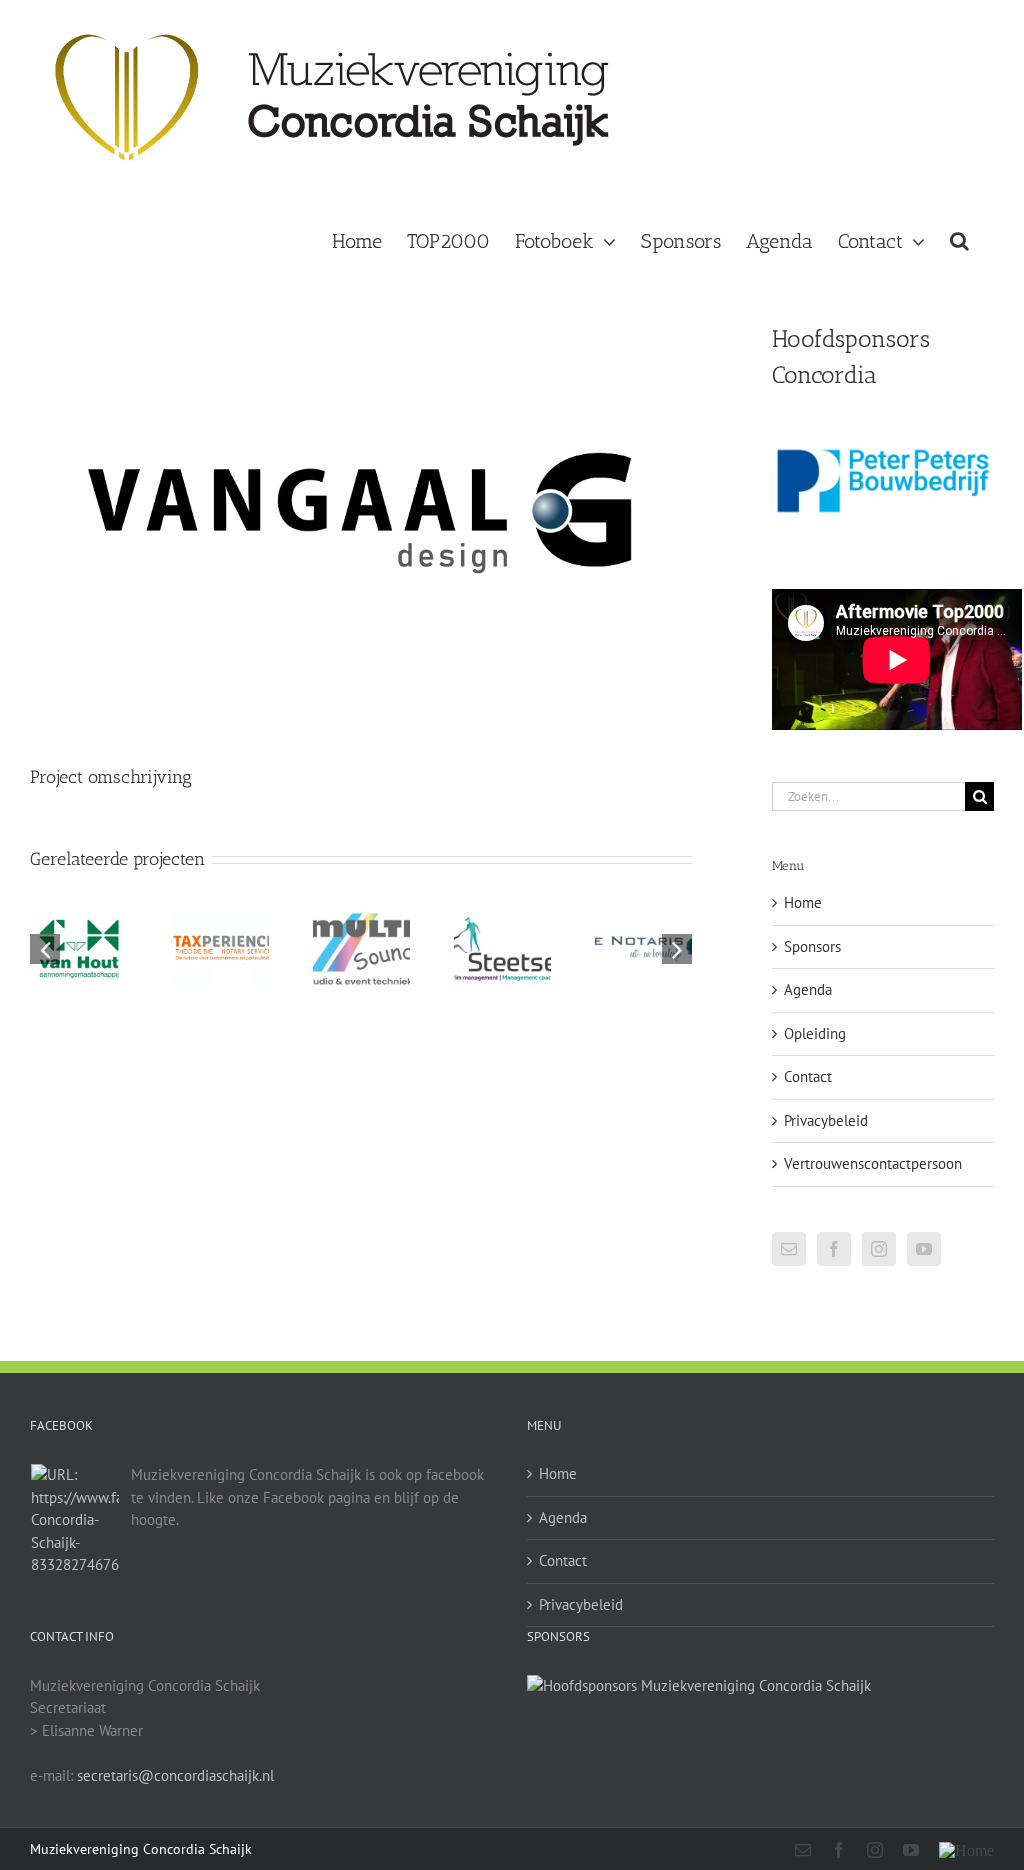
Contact (808, 1076)
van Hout (79, 933)
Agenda (808, 989)
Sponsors (812, 946)
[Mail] (789, 1249)
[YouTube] (924, 1249)
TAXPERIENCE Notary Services (220, 913)
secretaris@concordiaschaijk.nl (175, 1775)
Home (803, 902)
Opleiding (815, 1033)
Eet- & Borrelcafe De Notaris (644, 913)
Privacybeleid (826, 1120)
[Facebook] (834, 1249)
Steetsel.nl (502, 933)
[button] (959, 239)
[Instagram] (879, 1249)
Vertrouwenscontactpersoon (873, 1163)
